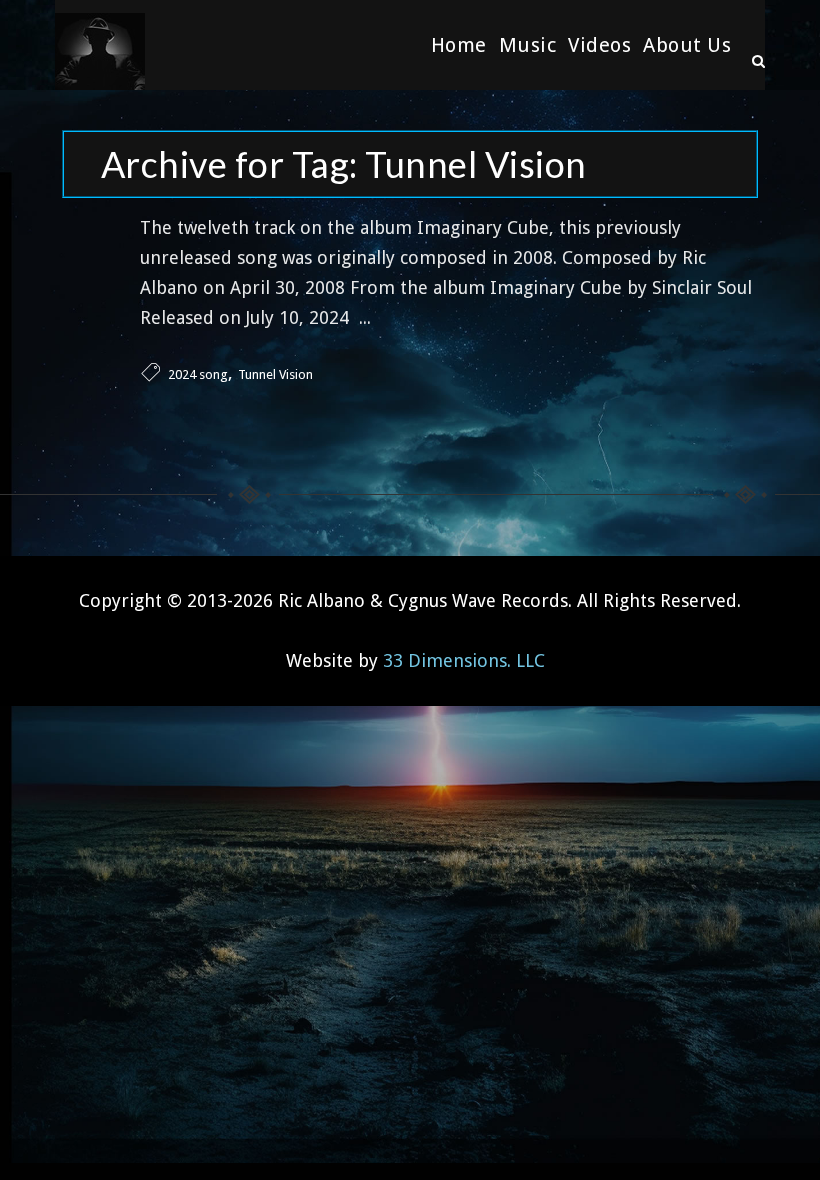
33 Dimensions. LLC (464, 660)
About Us (687, 45)
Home (459, 45)
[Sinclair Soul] (100, 45)
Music (528, 45)
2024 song (198, 374)
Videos (599, 45)
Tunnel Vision (275, 374)
